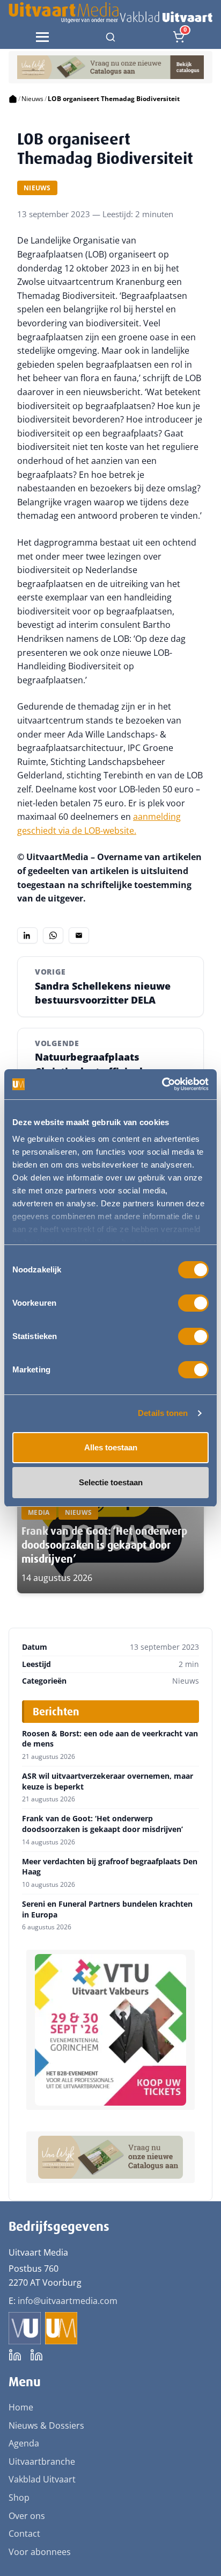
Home (21, 2407)
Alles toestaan (111, 1447)
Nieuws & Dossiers (46, 2425)
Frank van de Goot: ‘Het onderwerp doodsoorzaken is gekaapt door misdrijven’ (104, 1545)
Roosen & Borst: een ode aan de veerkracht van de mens (110, 1739)
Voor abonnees (40, 2552)
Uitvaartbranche (42, 2461)
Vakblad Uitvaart (42, 2479)
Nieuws (32, 99)
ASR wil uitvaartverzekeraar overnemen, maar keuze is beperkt (108, 1781)
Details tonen (163, 1413)
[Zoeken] (110, 37)
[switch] (193, 1303)
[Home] (13, 99)
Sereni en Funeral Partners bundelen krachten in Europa (107, 1909)
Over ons (27, 2516)
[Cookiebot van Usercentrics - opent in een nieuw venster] (162, 1084)
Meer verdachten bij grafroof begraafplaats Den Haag (110, 1867)
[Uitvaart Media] (110, 13)
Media (39, 1512)
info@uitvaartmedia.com (68, 2301)
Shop (19, 2498)
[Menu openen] (42, 37)
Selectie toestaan (111, 1482)
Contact (24, 2534)
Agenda (24, 2443)
